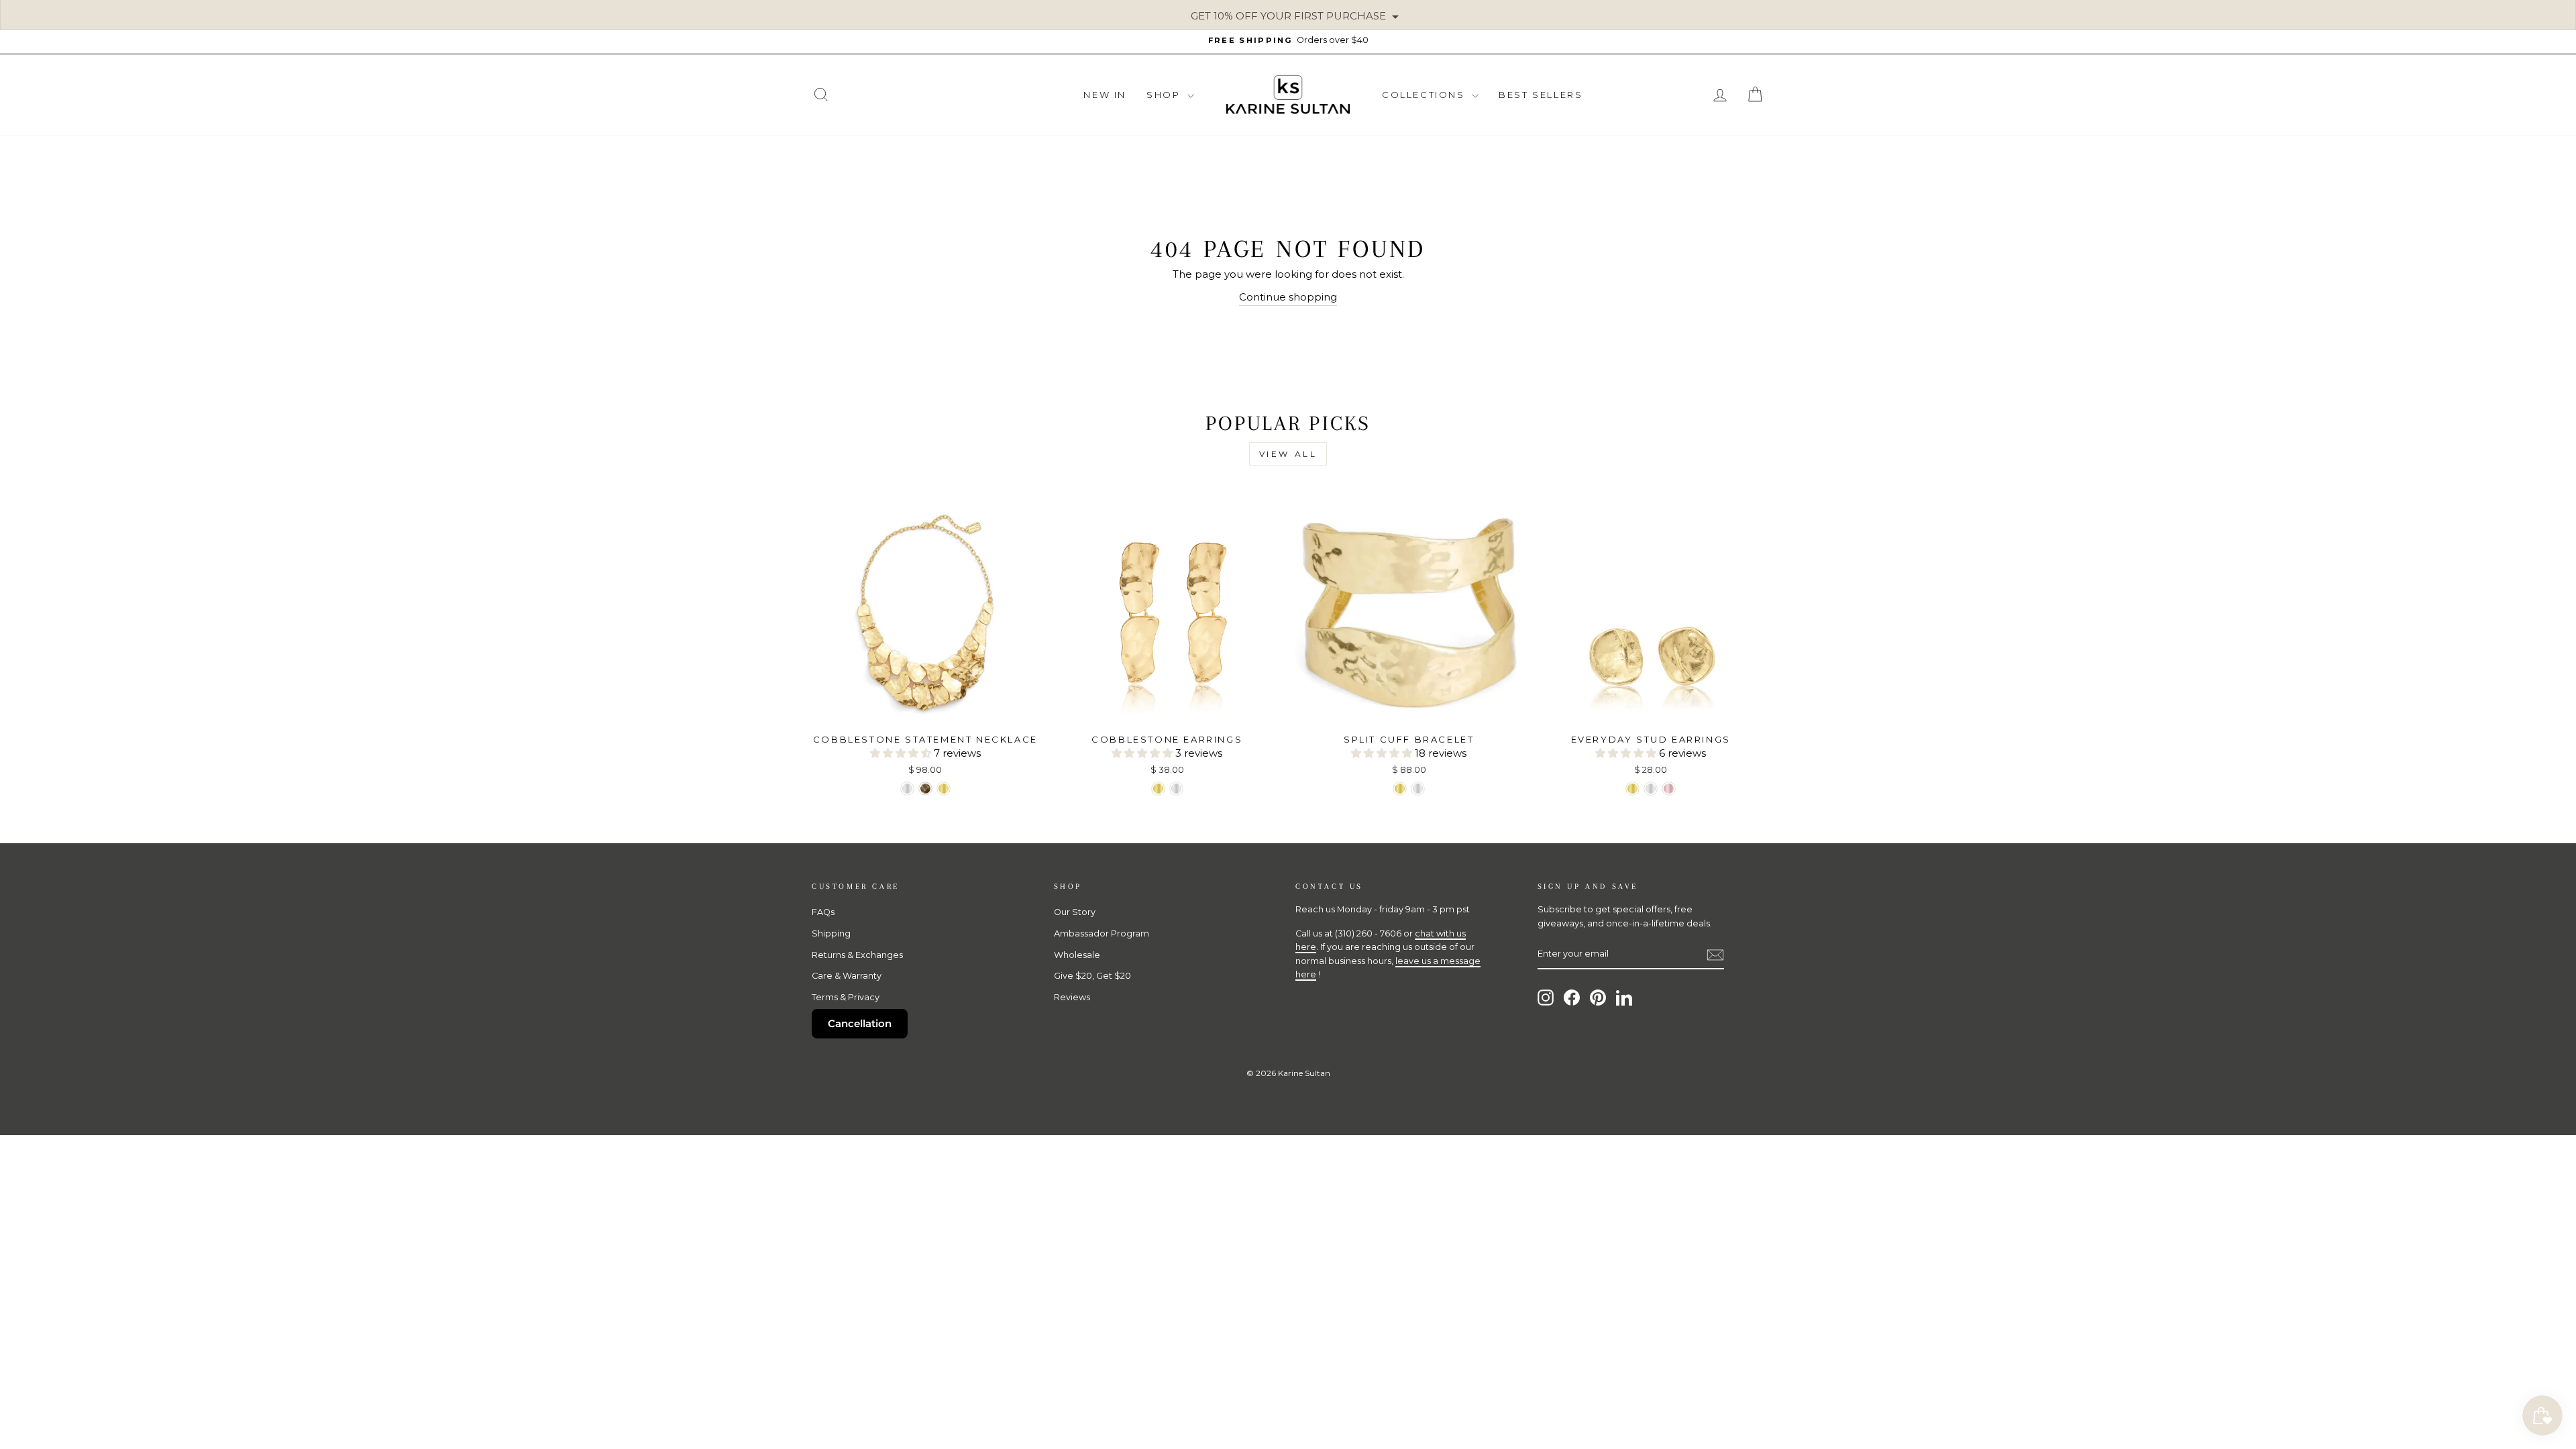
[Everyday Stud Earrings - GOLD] (1632, 789)
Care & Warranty (847, 976)
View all (1288, 454)
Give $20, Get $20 (1092, 976)
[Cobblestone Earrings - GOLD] (1158, 789)
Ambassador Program (1102, 933)
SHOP (1165, 95)
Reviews (1072, 997)
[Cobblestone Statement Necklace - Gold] (944, 789)
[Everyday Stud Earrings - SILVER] (1651, 789)
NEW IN (1105, 95)
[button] (902, 753)
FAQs (823, 912)
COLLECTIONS (1425, 95)
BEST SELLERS (1541, 95)
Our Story (1075, 912)
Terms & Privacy (846, 997)
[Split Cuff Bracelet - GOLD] (1400, 789)
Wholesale (1077, 955)
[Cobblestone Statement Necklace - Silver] (907, 789)
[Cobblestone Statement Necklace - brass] (925, 789)
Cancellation (860, 1023)
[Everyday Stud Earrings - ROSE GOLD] (1669, 789)
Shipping (831, 933)
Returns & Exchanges (857, 955)
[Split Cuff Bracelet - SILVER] (1418, 789)
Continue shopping (1288, 297)
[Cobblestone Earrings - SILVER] (1176, 789)
